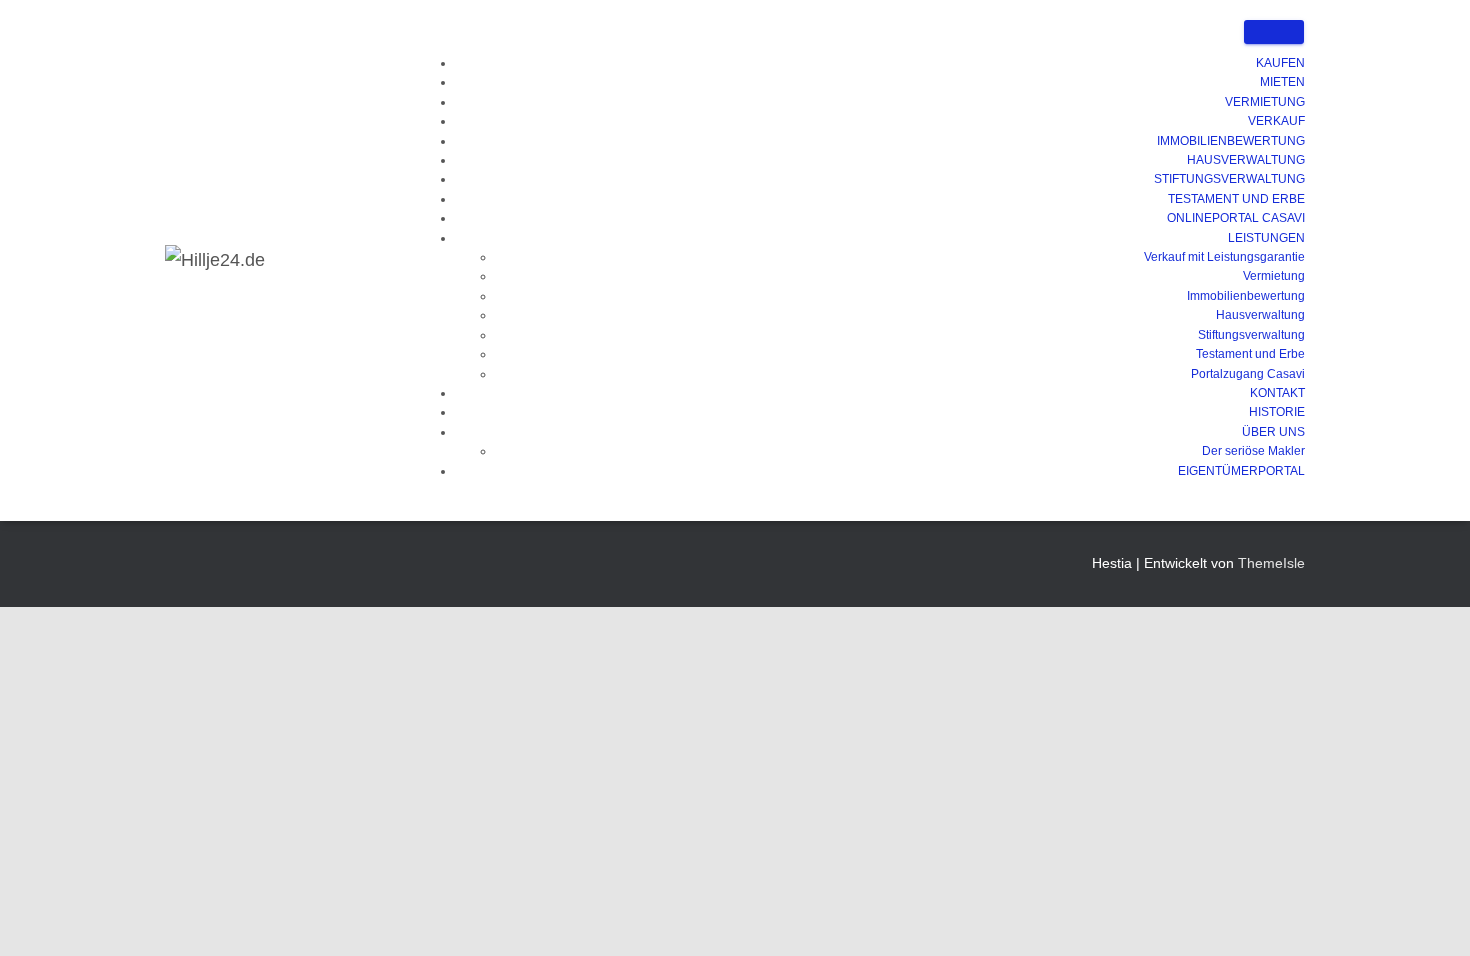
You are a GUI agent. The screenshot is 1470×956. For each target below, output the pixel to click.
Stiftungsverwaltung (1229, 179)
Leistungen (1266, 238)
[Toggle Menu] (1274, 32)
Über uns (1273, 432)
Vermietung (1265, 102)
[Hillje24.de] (215, 260)
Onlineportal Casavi (1236, 218)
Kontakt (1277, 393)
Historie (1277, 412)
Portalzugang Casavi (1248, 374)
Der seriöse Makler (1253, 451)
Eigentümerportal (1241, 471)
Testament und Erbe (1236, 199)
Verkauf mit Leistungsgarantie (1224, 257)
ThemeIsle (1271, 563)
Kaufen (1280, 63)
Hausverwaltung (1246, 160)
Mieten (1282, 82)
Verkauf (1276, 121)
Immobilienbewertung (1231, 141)
